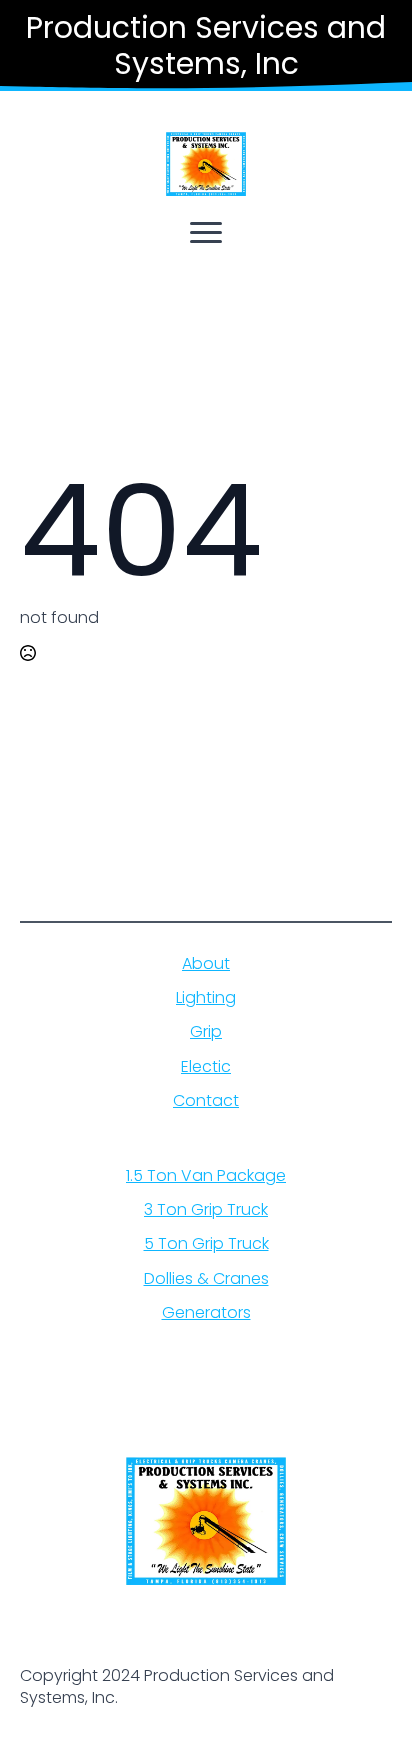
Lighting (206, 998)
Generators (206, 1313)
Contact (206, 1101)
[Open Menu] (206, 232)
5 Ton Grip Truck (206, 1244)
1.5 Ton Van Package (206, 1176)
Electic (206, 1067)
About (206, 964)
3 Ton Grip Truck (206, 1210)
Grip (206, 1032)
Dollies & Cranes (206, 1279)
